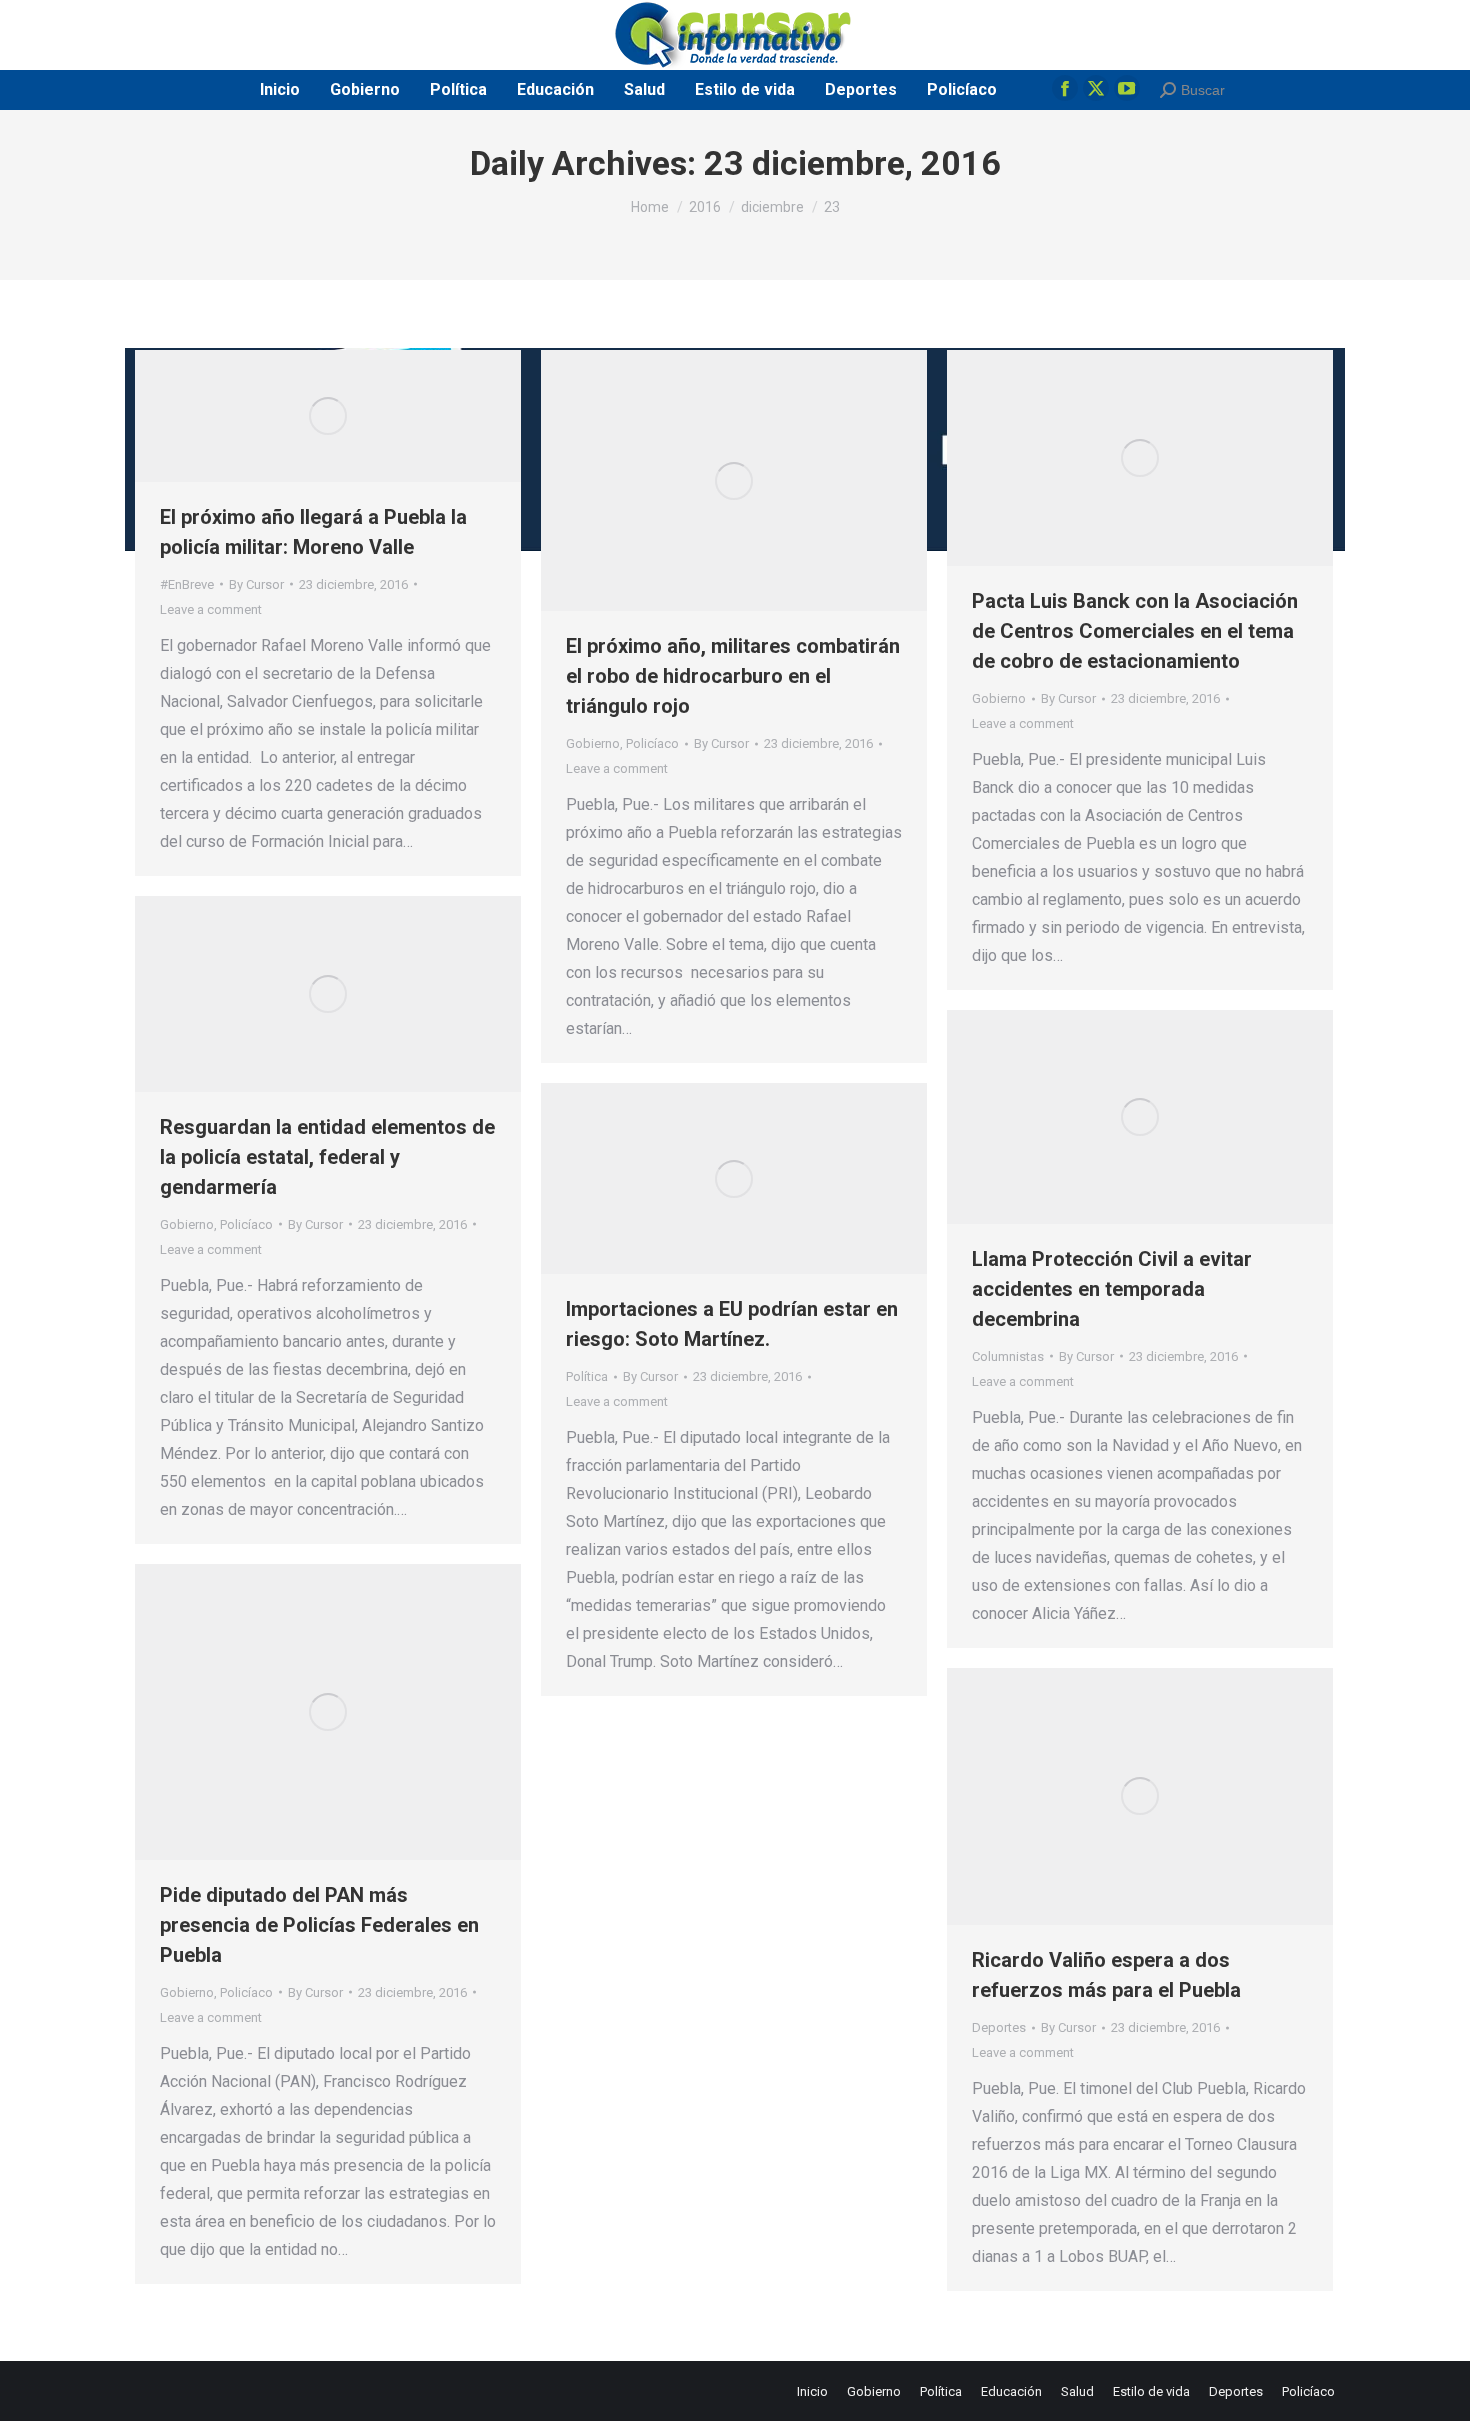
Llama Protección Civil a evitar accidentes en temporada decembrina (1112, 1289)
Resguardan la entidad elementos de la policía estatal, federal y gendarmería (327, 1157)
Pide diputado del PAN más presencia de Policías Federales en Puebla (319, 1925)
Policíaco (652, 743)
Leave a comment (211, 609)
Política (587, 1376)
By (256, 584)
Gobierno (593, 743)
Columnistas (1008, 1356)
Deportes (999, 2027)
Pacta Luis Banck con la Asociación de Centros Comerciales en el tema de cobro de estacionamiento (1135, 631)
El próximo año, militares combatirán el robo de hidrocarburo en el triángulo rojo (733, 676)
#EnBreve (187, 584)
